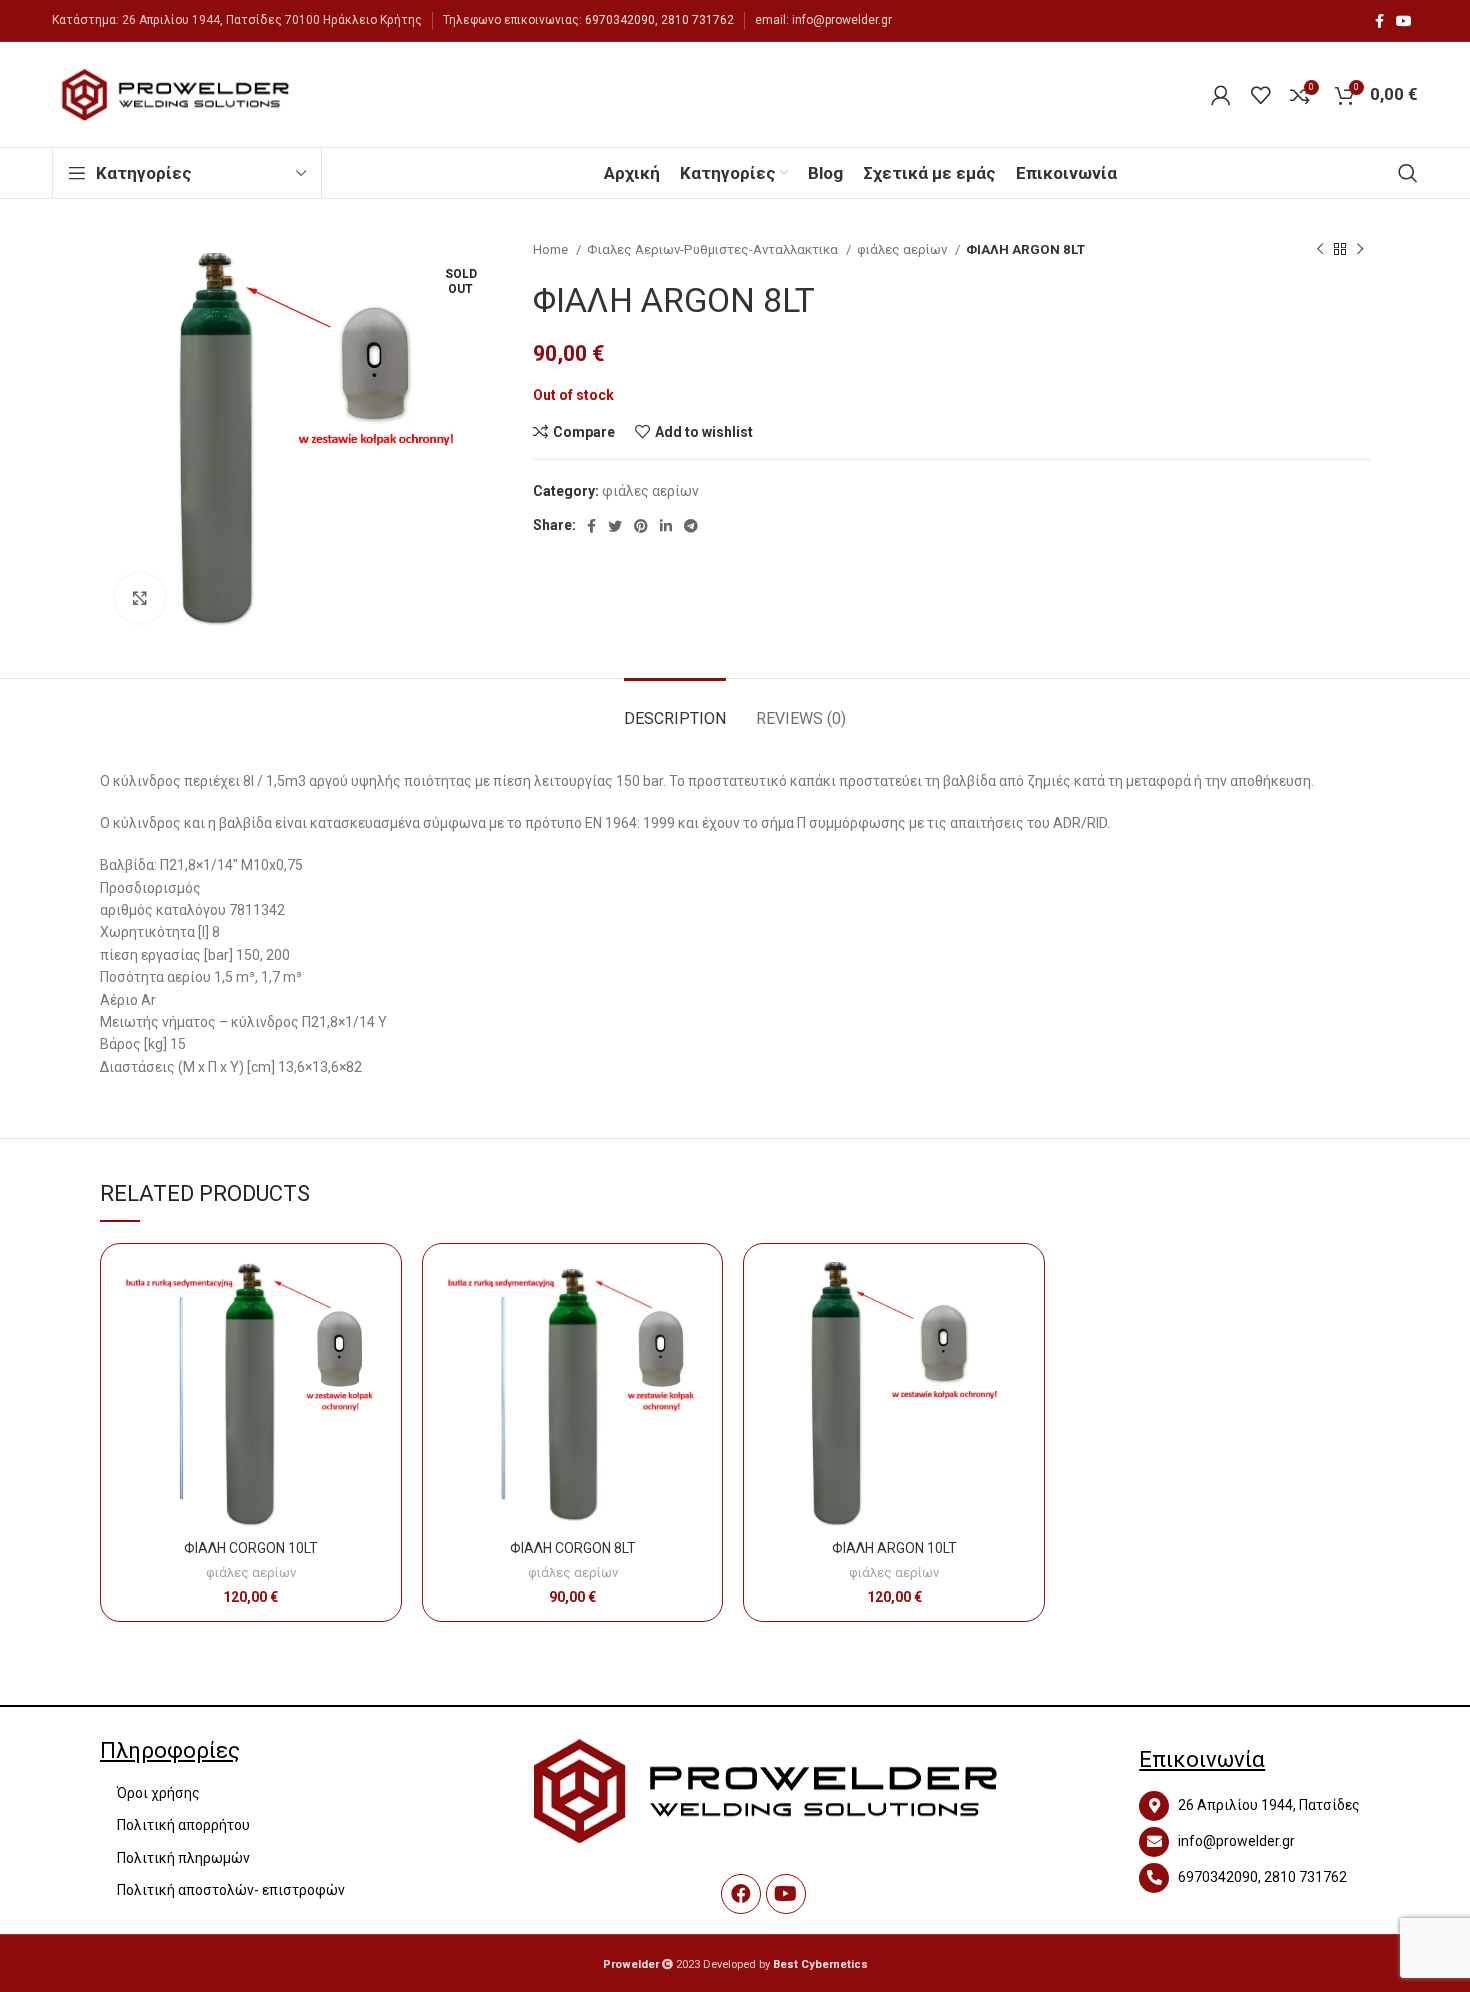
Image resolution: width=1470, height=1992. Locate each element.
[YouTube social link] (1404, 21)
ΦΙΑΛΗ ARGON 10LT (894, 1548)
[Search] (1408, 173)
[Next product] (1360, 250)
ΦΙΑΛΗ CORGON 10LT (251, 1548)
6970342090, (621, 20)
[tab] (675, 708)
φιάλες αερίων (903, 249)
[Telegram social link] (691, 526)
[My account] (1221, 95)
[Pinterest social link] (641, 526)
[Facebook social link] (1379, 21)
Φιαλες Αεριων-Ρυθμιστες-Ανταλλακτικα (714, 249)
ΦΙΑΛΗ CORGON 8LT (573, 1548)
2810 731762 (697, 20)
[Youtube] (786, 1894)
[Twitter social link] (615, 526)
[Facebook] (741, 1894)
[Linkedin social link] (666, 526)
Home (552, 249)
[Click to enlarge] (140, 598)
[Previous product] (1320, 250)
